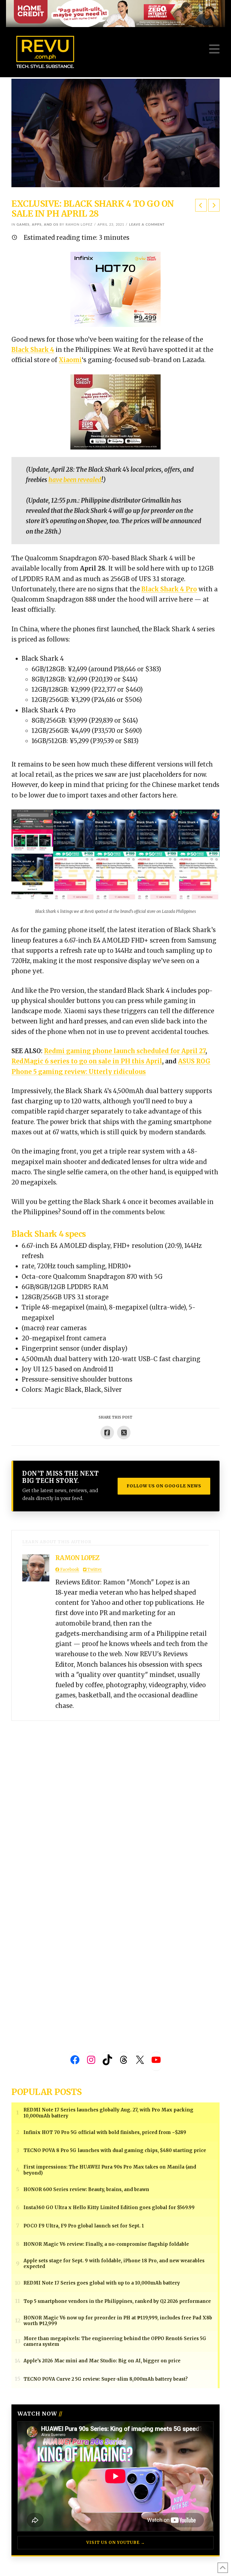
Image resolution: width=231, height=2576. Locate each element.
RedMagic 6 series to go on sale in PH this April (87, 1061)
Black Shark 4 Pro (169, 589)
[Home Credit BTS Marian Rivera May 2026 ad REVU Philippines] (115, 412)
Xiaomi (70, 360)
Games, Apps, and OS (37, 225)
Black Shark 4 (33, 350)
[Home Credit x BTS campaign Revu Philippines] (115, 13)
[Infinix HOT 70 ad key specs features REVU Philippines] (115, 289)
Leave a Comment (147, 225)
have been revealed (75, 480)
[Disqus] (115, 1796)
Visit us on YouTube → (116, 2542)
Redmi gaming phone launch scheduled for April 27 (125, 1051)
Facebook (69, 1570)
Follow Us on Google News (164, 1486)
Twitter (94, 1570)
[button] (214, 49)
